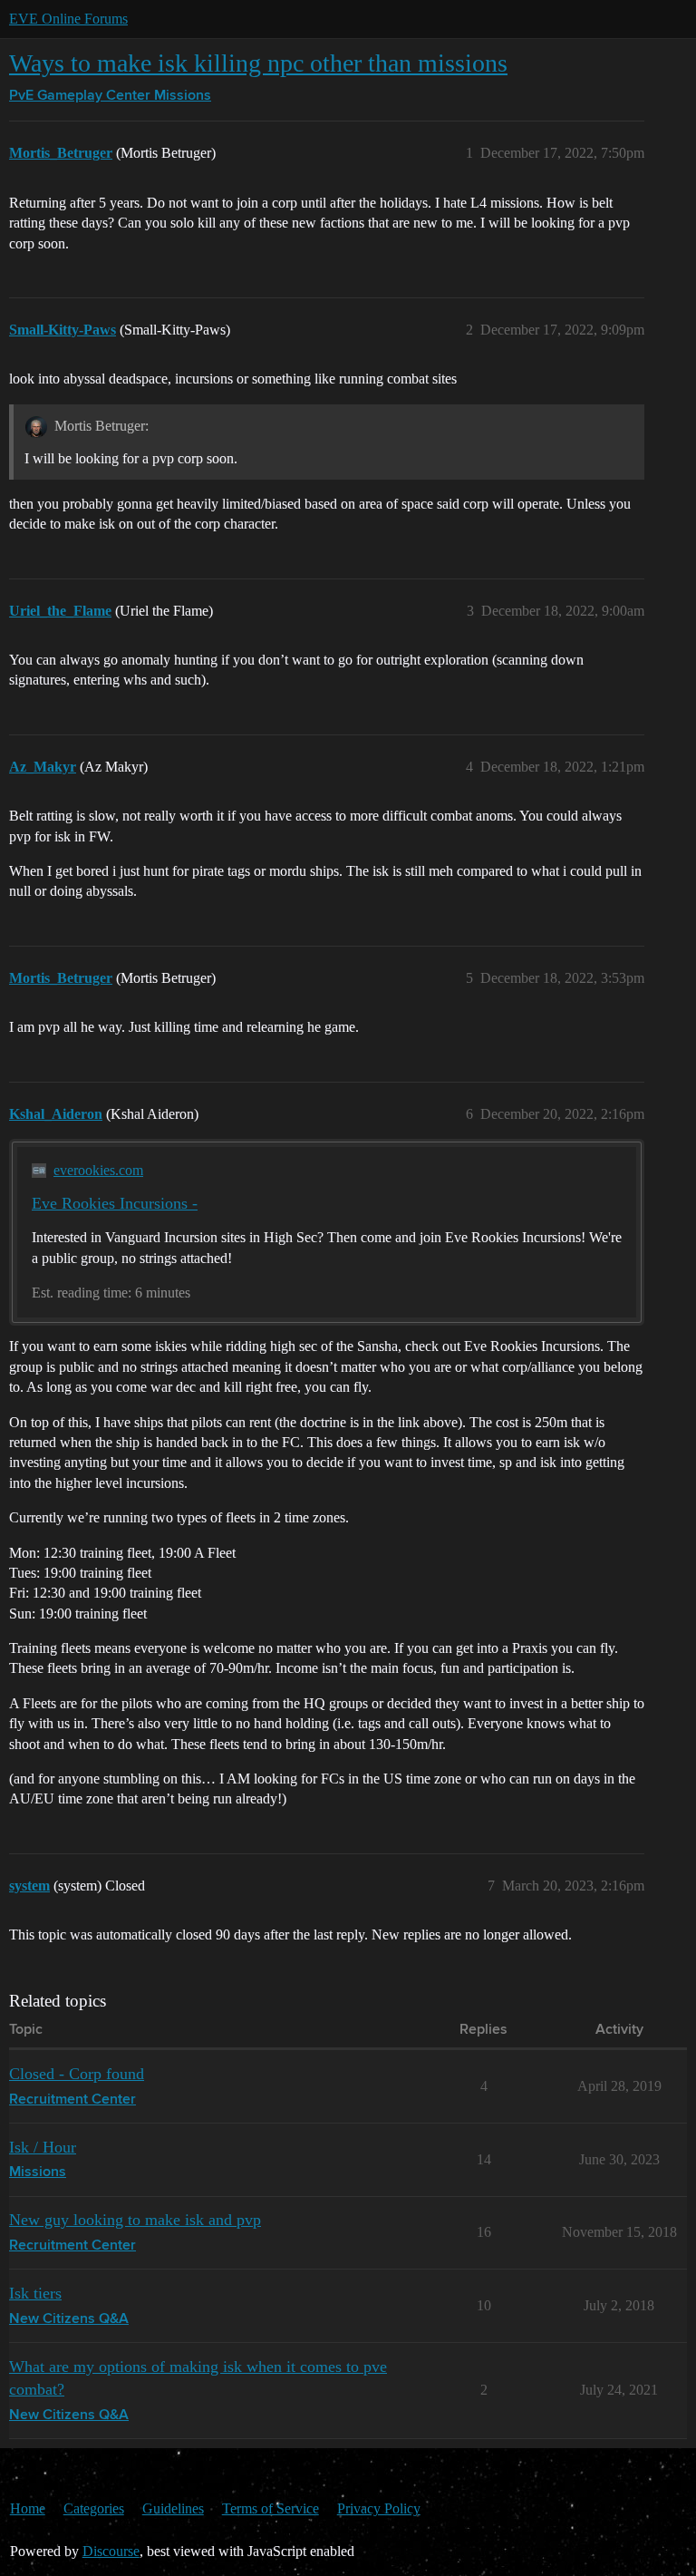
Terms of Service (271, 2508)
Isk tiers (35, 2293)
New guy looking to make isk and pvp (135, 2220)
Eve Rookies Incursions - (115, 1203)
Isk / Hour (43, 2147)
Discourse (111, 2551)
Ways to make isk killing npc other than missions (258, 63)
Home (28, 2508)
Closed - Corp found (77, 2074)
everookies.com (98, 1170)
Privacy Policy (379, 2508)
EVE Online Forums (68, 19)
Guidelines (173, 2508)
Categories (94, 2508)
